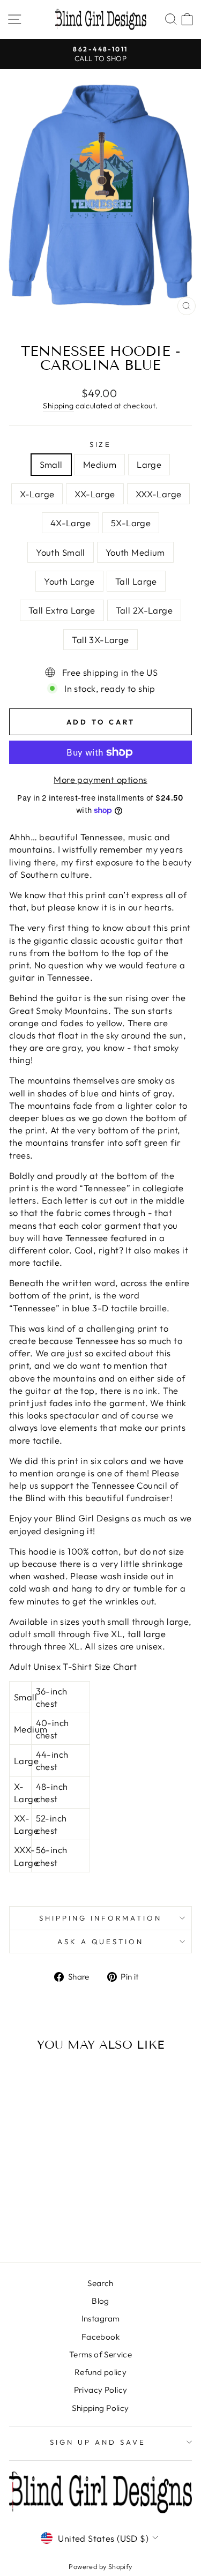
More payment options (100, 779)
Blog (100, 2301)
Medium (100, 464)
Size (101, 444)
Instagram (101, 2319)
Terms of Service (101, 2354)
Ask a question (101, 1942)
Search (100, 2283)
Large (149, 464)
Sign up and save (98, 2442)
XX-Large (95, 494)
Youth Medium (135, 552)
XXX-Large (159, 494)
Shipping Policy (100, 2408)
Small (51, 464)
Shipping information (100, 1918)
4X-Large (70, 523)
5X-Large (131, 523)
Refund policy (100, 2372)
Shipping (58, 406)
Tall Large (136, 581)
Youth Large (69, 581)
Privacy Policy (101, 2390)
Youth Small (61, 552)
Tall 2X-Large (144, 610)
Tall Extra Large (62, 610)
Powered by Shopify (100, 2566)
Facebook (100, 2337)
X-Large (37, 494)
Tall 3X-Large (100, 640)
